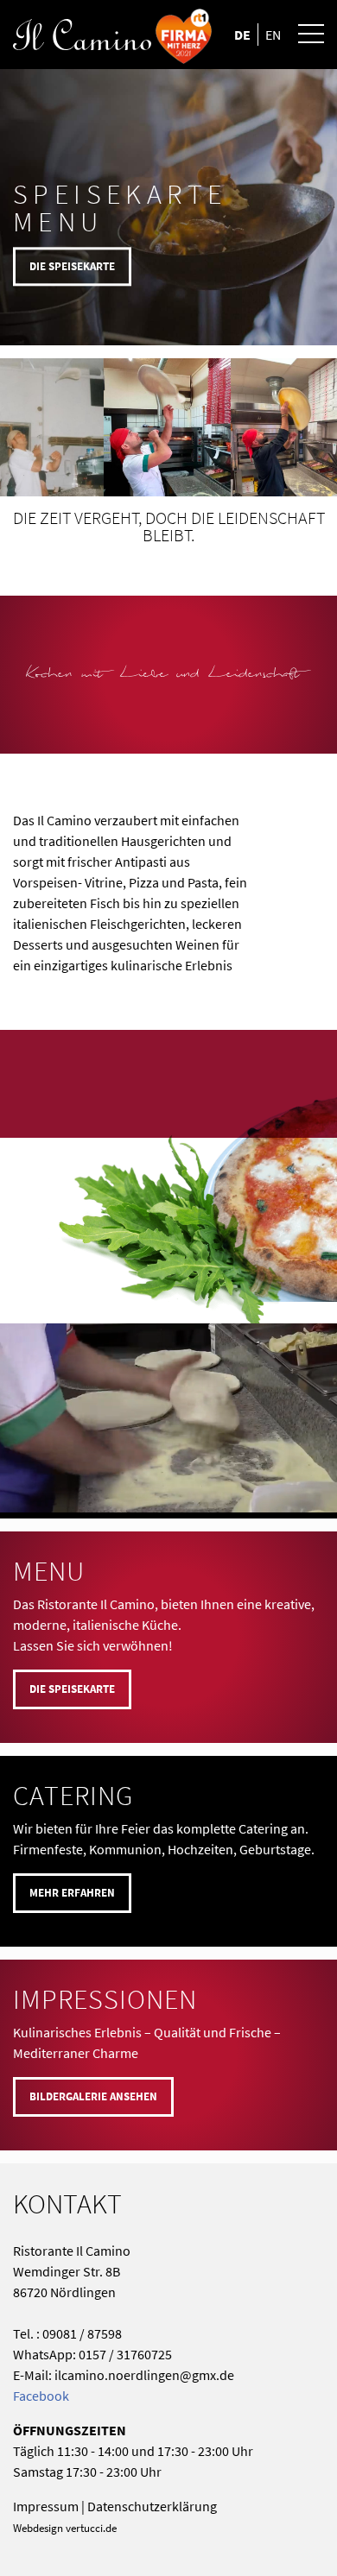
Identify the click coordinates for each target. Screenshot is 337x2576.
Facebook (41, 2396)
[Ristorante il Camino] (137, 35)
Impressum (46, 2506)
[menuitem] (302, 35)
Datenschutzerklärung (152, 2506)
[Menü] (302, 35)
